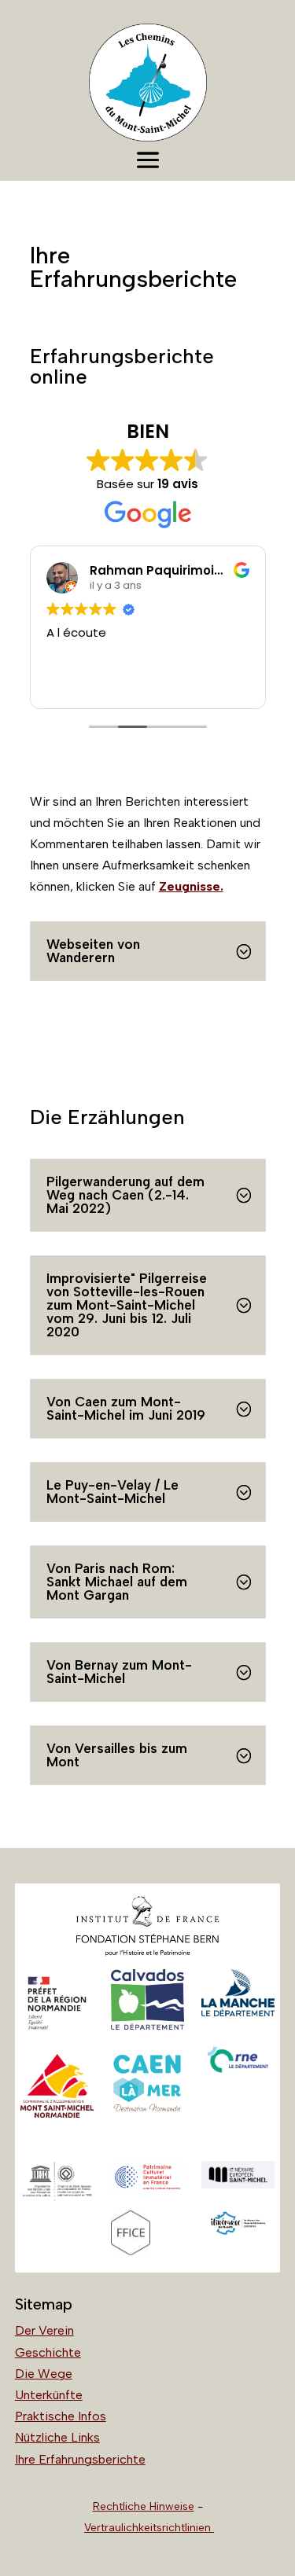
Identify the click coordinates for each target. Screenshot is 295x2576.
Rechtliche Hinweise (144, 2506)
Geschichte (48, 2352)
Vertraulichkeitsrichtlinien (149, 2528)
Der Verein (44, 2330)
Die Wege (44, 2374)
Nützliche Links (57, 2437)
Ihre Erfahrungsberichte (80, 2459)
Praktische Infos (61, 2416)
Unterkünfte (49, 2395)
